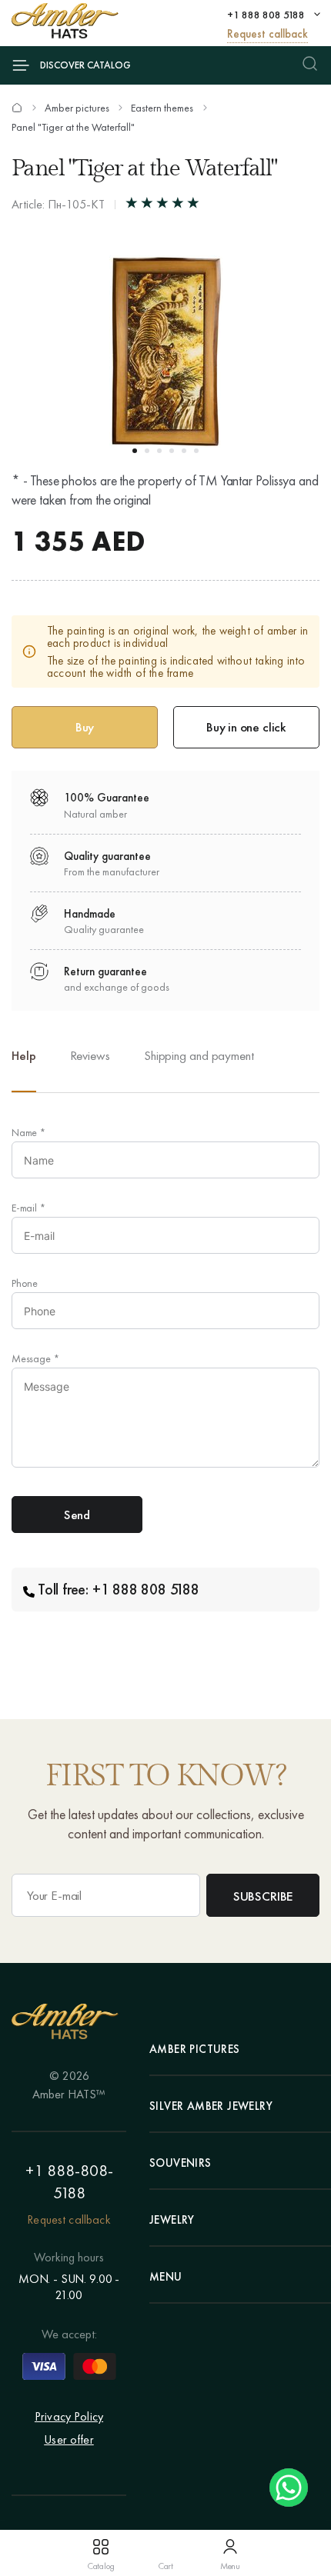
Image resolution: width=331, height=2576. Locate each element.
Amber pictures (77, 108)
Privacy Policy (69, 2416)
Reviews (90, 1055)
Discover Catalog (85, 65)
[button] (135, 451)
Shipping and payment (199, 1055)
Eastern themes (162, 108)
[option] (90, 1068)
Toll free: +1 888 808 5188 (119, 1589)
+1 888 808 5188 (266, 15)
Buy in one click (246, 727)
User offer (69, 2439)
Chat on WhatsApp (289, 2488)
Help (24, 1055)
